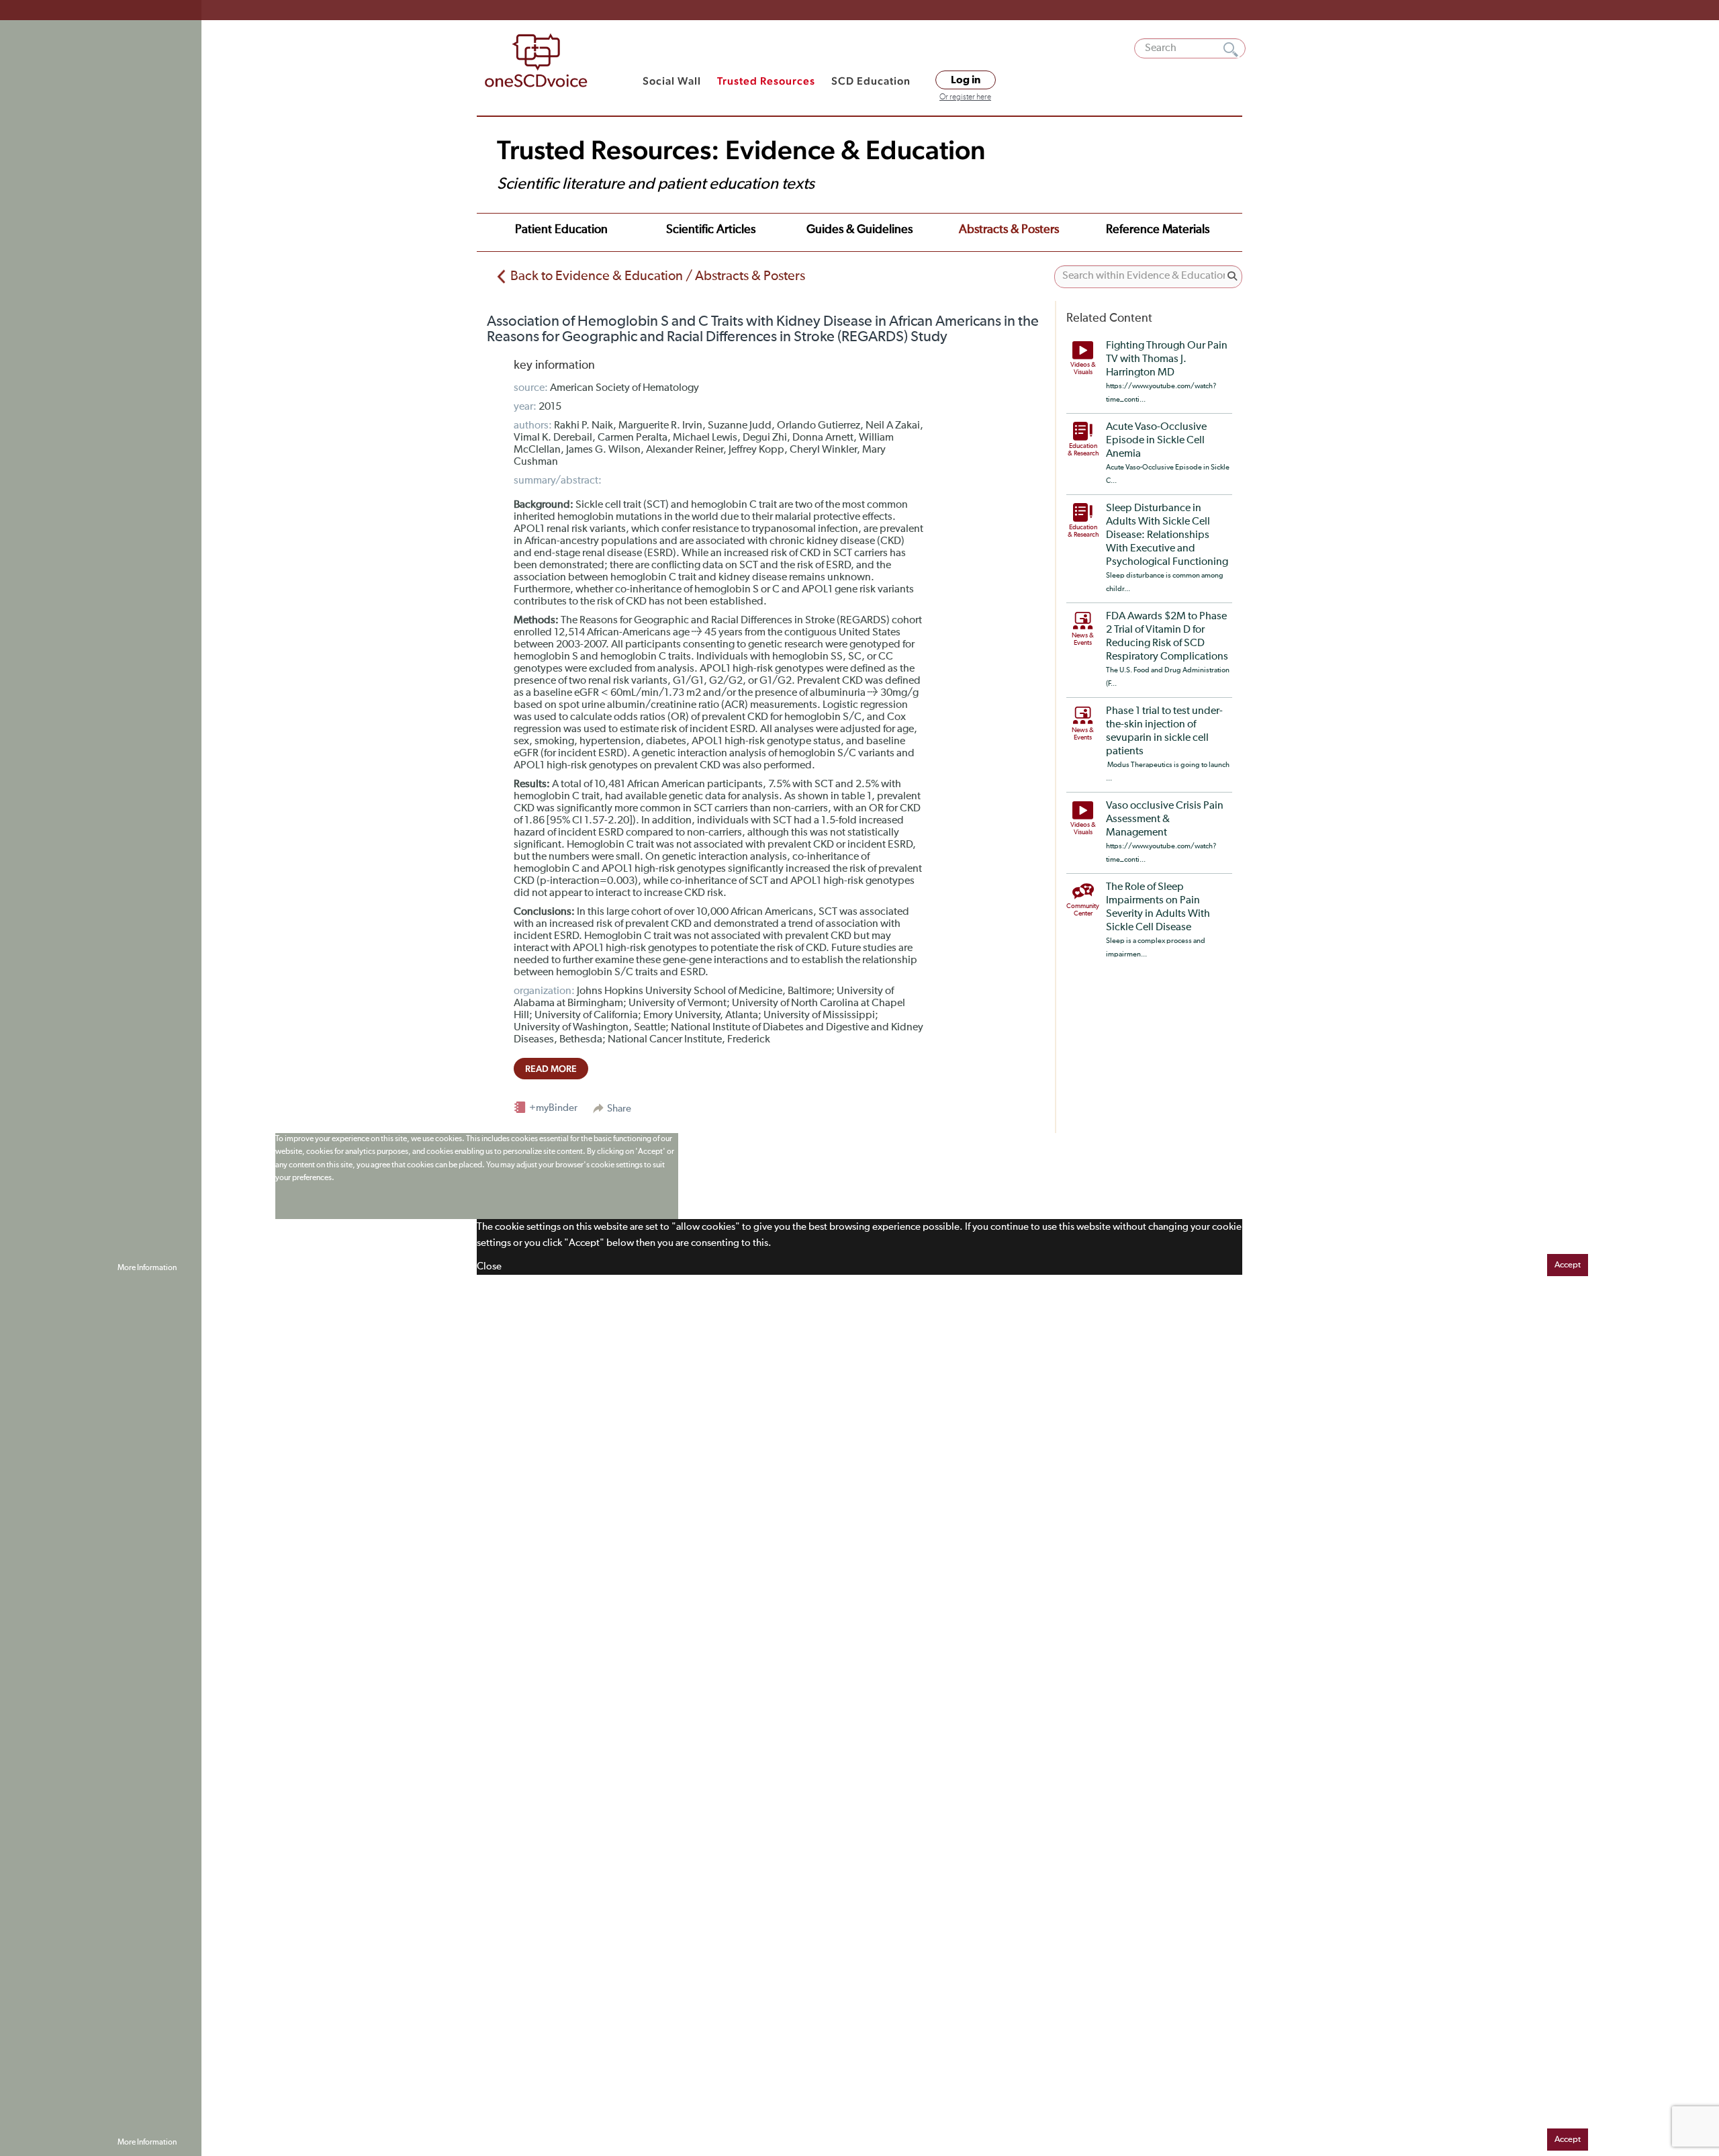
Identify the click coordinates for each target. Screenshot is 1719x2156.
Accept (1568, 1265)
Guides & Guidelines (859, 230)
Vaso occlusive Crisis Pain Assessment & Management (1165, 819)
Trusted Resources (766, 81)
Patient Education (561, 230)
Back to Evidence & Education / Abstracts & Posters (658, 276)
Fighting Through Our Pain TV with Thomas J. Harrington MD (1167, 359)
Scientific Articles (711, 230)
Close (489, 1266)
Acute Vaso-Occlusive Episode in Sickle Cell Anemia (1156, 441)
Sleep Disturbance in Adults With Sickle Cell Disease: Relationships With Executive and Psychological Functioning (1167, 535)
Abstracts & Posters (1009, 230)
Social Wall (672, 81)
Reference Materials (1158, 230)
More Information (147, 1268)
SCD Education (871, 81)
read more (551, 1069)
